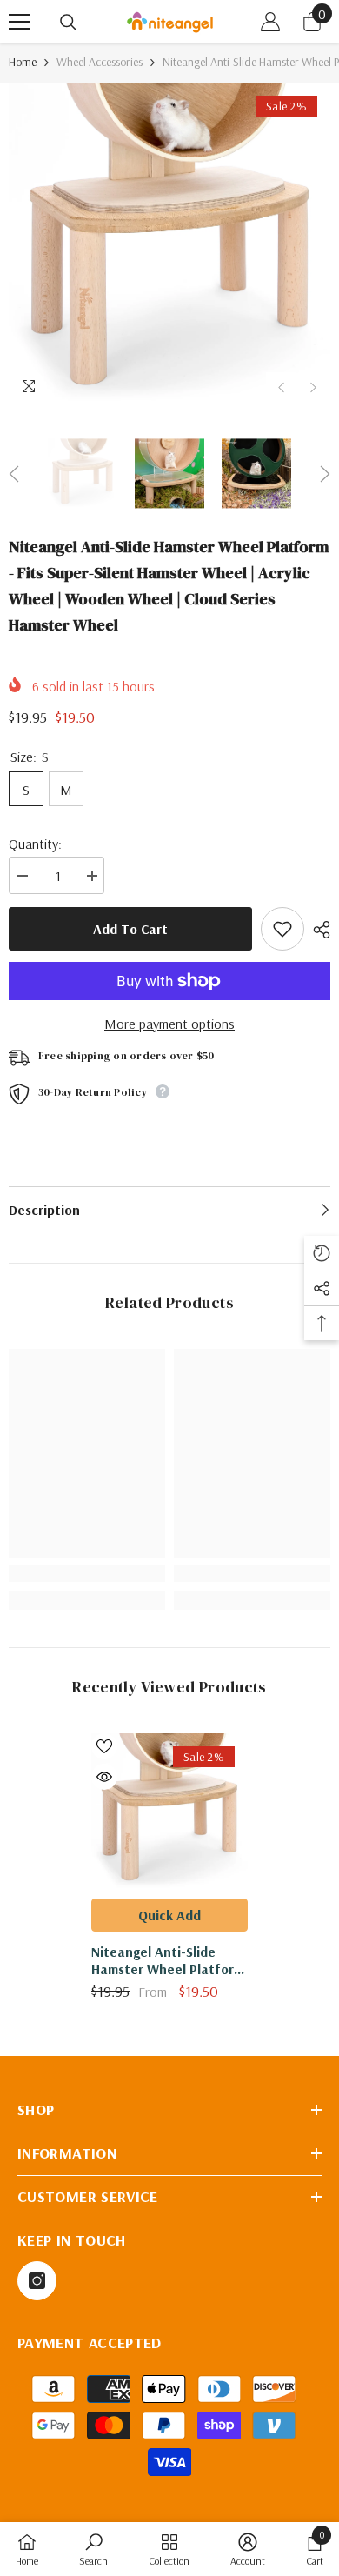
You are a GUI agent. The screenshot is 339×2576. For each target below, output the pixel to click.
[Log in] (270, 22)
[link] (87, 1573)
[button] (281, 387)
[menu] (19, 22)
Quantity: (35, 844)
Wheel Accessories (100, 62)
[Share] (317, 930)
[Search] (69, 23)
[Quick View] (104, 1777)
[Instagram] (37, 2281)
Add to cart (130, 929)
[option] (169, 244)
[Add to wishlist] (282, 929)
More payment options (169, 1024)
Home (23, 62)
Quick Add (169, 1915)
